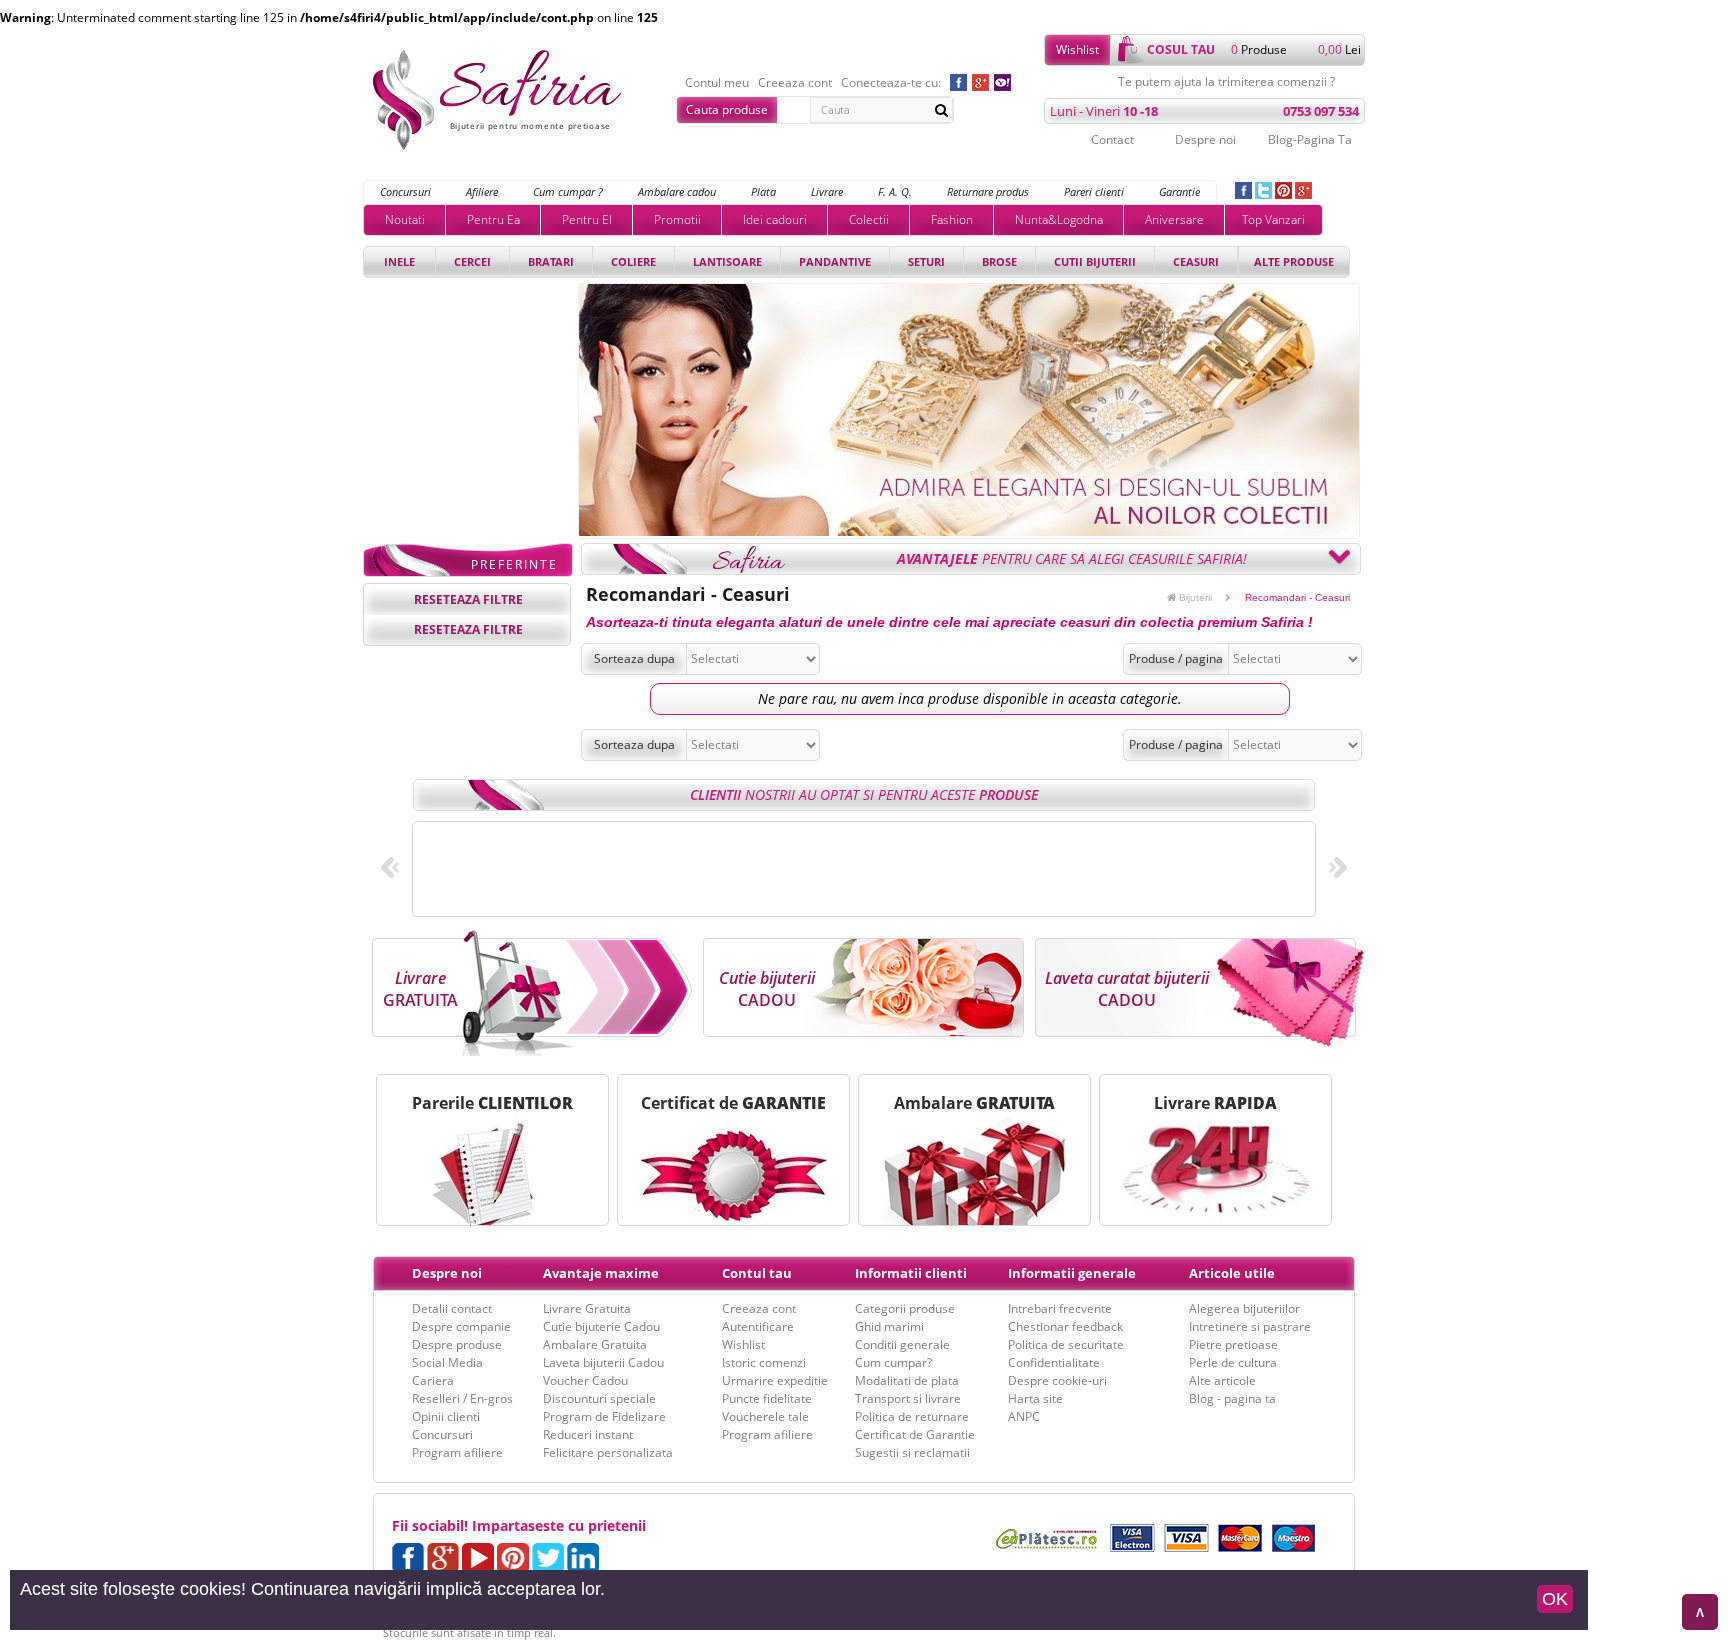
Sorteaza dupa (634, 658)
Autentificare (758, 1326)
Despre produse (457, 1344)
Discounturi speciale (599, 1398)
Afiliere (482, 191)
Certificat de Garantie (915, 1434)
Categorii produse (905, 1308)
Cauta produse (727, 109)
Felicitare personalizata (608, 1452)
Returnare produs (988, 191)
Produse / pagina (1176, 658)
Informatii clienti (911, 1273)
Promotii (677, 219)
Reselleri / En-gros (462, 1398)
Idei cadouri (775, 219)
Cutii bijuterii (1095, 261)
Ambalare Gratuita (595, 1344)
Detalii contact (452, 1308)
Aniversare (1174, 219)
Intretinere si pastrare (1250, 1326)
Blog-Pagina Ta (1310, 139)
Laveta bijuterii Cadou (603, 1362)
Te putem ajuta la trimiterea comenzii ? (1226, 82)
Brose (999, 261)
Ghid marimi (889, 1326)
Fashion (952, 219)
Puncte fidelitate (767, 1398)
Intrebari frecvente (1060, 1308)
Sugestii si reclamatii (912, 1452)
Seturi (926, 261)
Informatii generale (1072, 1273)
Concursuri (405, 191)
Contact (1112, 139)
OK (1555, 1599)
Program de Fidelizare (604, 1416)
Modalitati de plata (907, 1380)
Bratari (551, 261)
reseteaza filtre (468, 599)
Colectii (869, 219)
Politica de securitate (1066, 1344)
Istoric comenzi (764, 1362)
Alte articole (1222, 1380)
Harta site (1035, 1398)
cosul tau (1181, 49)
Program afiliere (457, 1452)
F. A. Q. (895, 191)
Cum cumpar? (893, 1362)
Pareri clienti (1094, 191)
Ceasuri (1196, 261)
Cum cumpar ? (568, 191)
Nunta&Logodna (1059, 219)
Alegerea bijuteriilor (1244, 1308)
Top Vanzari (1273, 219)
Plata (763, 191)
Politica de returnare (912, 1416)
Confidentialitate (1054, 1362)
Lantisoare (727, 261)
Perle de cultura (1233, 1362)
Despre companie (461, 1326)
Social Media (447, 1362)
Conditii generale (902, 1344)
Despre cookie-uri (1057, 1380)
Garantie (1179, 191)
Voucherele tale (765, 1416)
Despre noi (1205, 139)
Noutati (405, 219)
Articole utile (1232, 1273)
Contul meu (717, 83)
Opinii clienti (446, 1416)
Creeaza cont (795, 83)
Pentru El (587, 219)
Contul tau (757, 1273)
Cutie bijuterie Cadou (601, 1326)
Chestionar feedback (1065, 1326)
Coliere (633, 261)
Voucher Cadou (585, 1380)
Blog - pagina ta (1232, 1398)
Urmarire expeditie (775, 1380)
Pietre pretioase (1233, 1344)
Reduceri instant (588, 1434)
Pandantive (835, 261)
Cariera (433, 1380)
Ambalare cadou (677, 191)
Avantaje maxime (601, 1273)
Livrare (827, 191)
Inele (399, 261)
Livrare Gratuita (587, 1308)
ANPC (1024, 1416)
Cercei (472, 261)
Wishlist (1077, 49)
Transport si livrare (908, 1398)
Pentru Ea (493, 219)
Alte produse (1294, 261)
